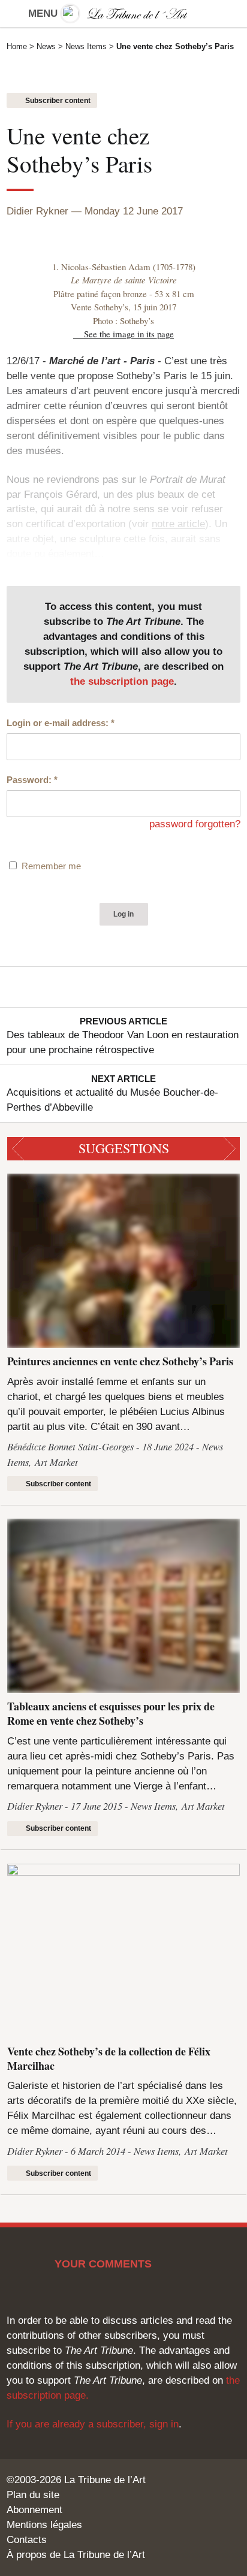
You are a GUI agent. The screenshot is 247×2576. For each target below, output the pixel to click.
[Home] (123, 13)
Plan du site (33, 2495)
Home (17, 46)
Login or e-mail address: (61, 723)
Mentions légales (44, 2525)
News (46, 46)
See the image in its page (129, 334)
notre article (178, 524)
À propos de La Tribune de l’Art (76, 2555)
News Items (86, 46)
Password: (32, 780)
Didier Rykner (37, 211)
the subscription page (122, 681)
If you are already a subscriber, (78, 2424)
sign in (164, 2424)
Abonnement (34, 2510)
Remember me (51, 866)
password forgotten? (195, 824)
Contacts (27, 2540)
